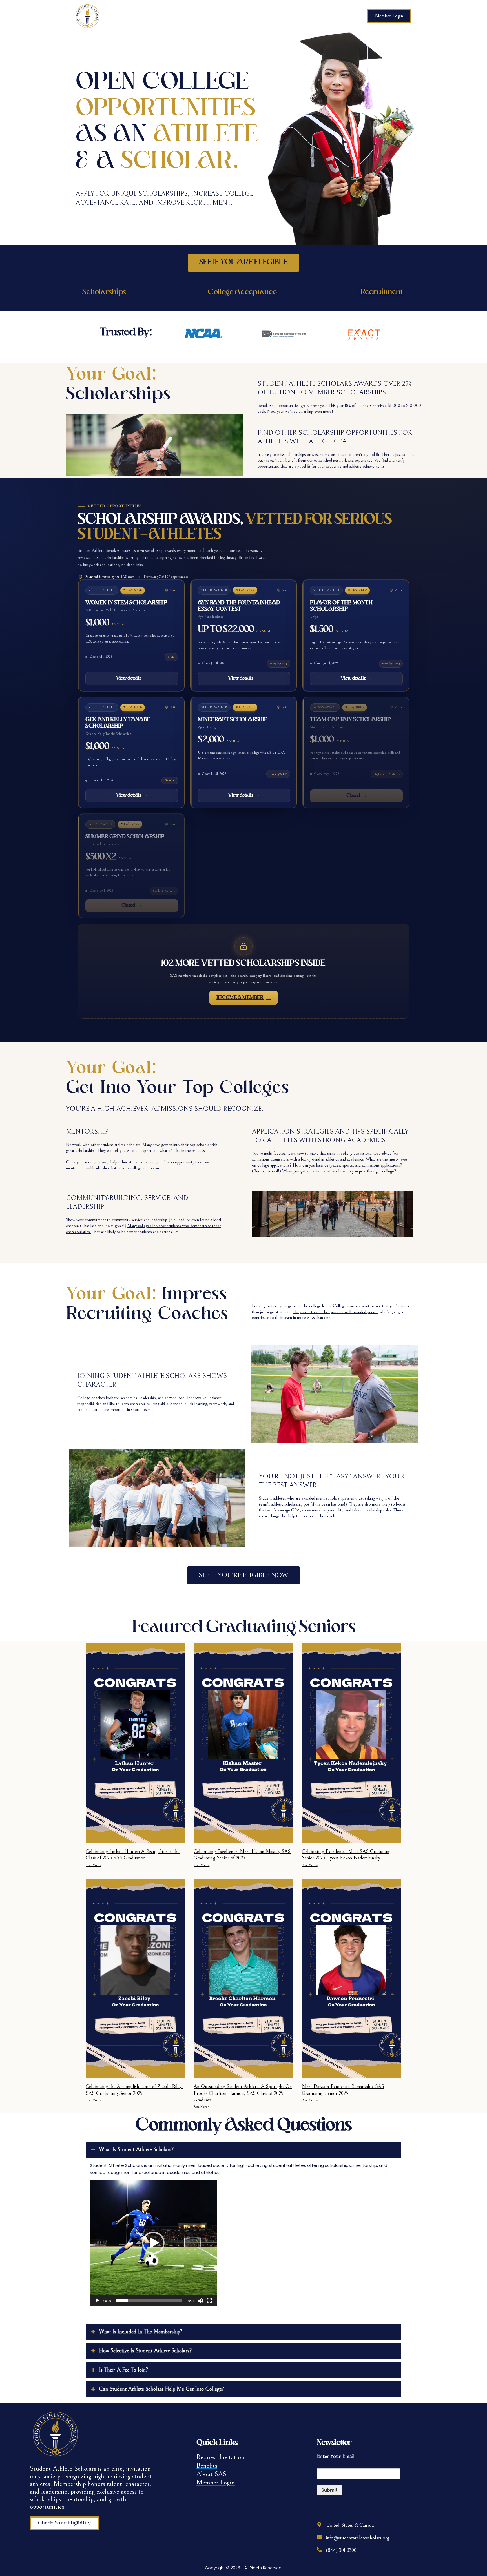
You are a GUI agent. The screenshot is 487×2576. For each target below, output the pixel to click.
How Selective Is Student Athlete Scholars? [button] (145, 2351)
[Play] (97, 2301)
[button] (153, 2243)
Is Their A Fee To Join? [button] (123, 2370)
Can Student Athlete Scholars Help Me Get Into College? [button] (161, 2389)
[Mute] (200, 2301)
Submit (329, 2490)
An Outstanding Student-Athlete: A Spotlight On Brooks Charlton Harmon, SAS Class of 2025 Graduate (243, 2093)
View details (132, 679)
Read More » (94, 1865)
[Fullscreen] (209, 2301)
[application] (153, 2243)
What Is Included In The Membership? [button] (141, 2332)
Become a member (244, 998)
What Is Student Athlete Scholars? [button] (136, 2150)
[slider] (149, 2301)
